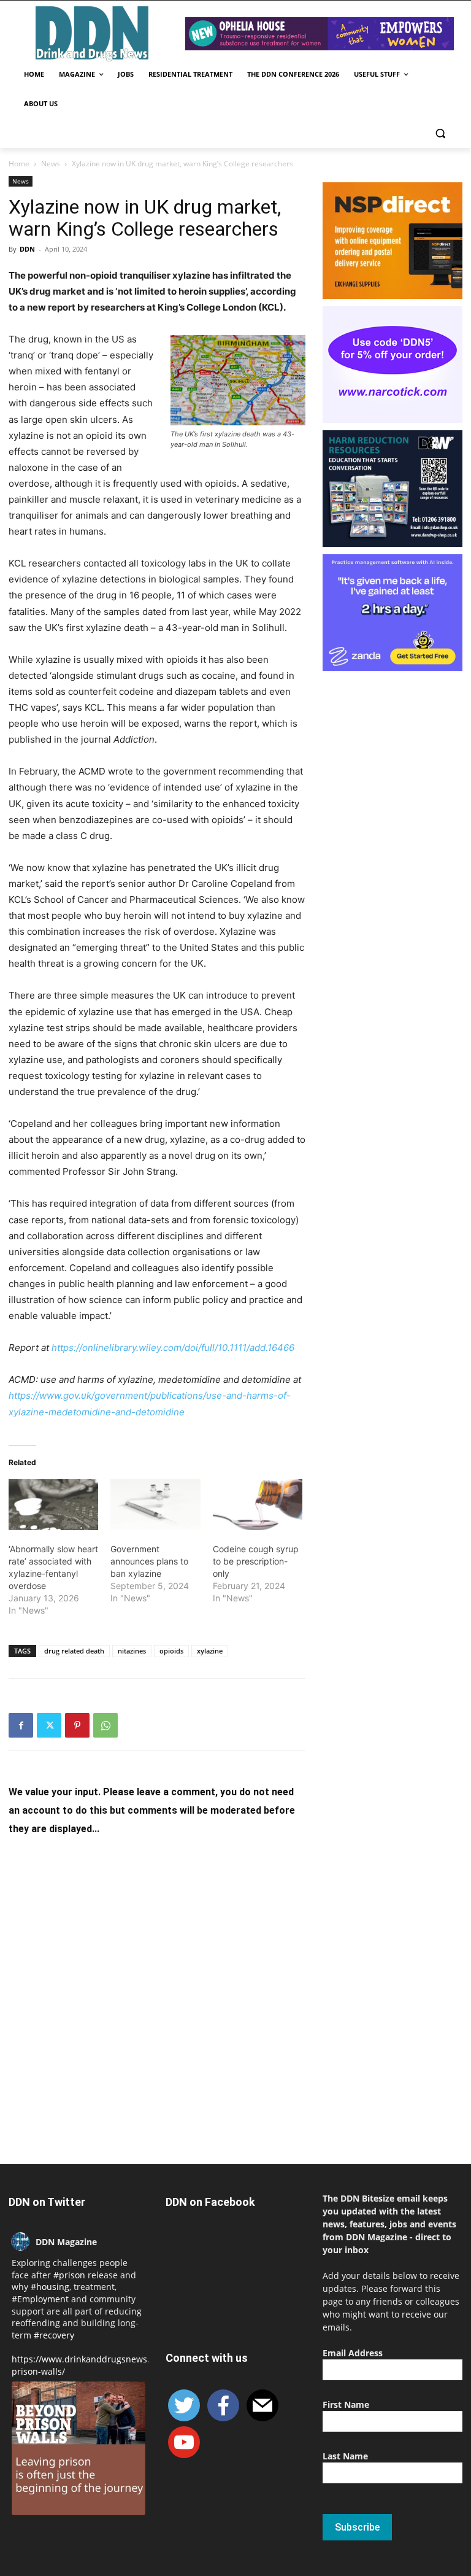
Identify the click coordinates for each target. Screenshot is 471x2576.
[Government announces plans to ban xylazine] (155, 1505)
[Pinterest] (77, 1725)
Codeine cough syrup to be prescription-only (256, 1561)
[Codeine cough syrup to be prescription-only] (258, 1505)
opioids (171, 1651)
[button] (440, 133)
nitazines (132, 1651)
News (51, 164)
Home (19, 164)
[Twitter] (49, 1725)
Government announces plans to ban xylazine (149, 1561)
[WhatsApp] (105, 1725)
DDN (27, 249)
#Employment (40, 2299)
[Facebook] (21, 1725)
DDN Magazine (66, 2242)
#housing (50, 2287)
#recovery (54, 2335)
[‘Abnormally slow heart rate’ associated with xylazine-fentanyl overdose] (53, 1505)
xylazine (210, 1651)
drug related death (74, 1651)
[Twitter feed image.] (78, 2448)
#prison (69, 2275)
